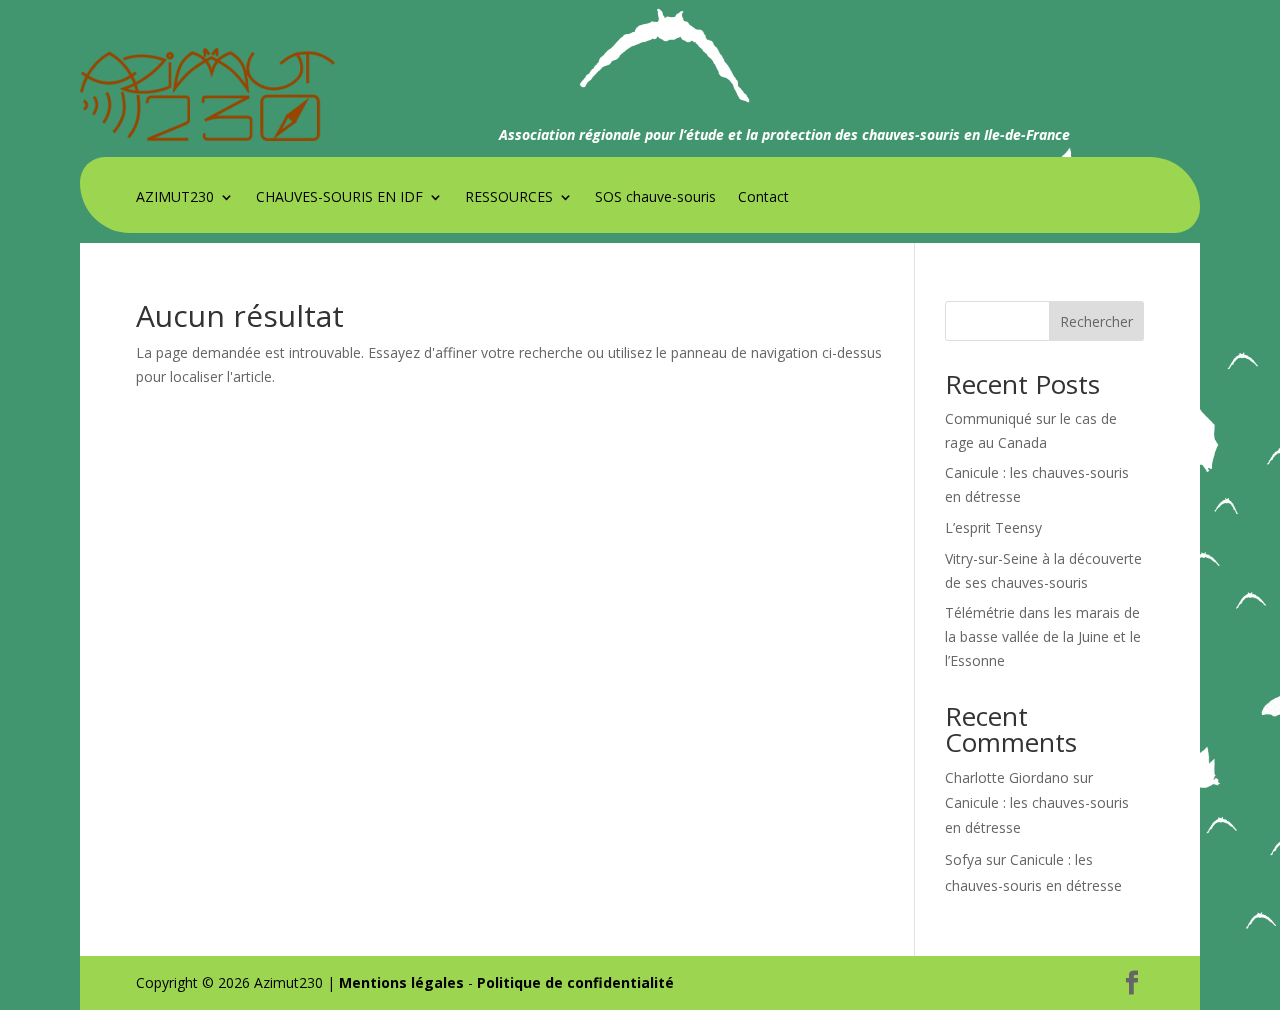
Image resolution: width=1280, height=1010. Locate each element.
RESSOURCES (509, 198)
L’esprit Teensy (993, 527)
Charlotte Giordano (1007, 777)
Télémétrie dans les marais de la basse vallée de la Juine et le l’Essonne (1043, 636)
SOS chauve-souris (655, 198)
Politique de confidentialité (575, 982)
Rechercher (1096, 321)
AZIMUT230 (175, 198)
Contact (763, 198)
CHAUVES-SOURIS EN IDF (339, 198)
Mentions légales (401, 982)
